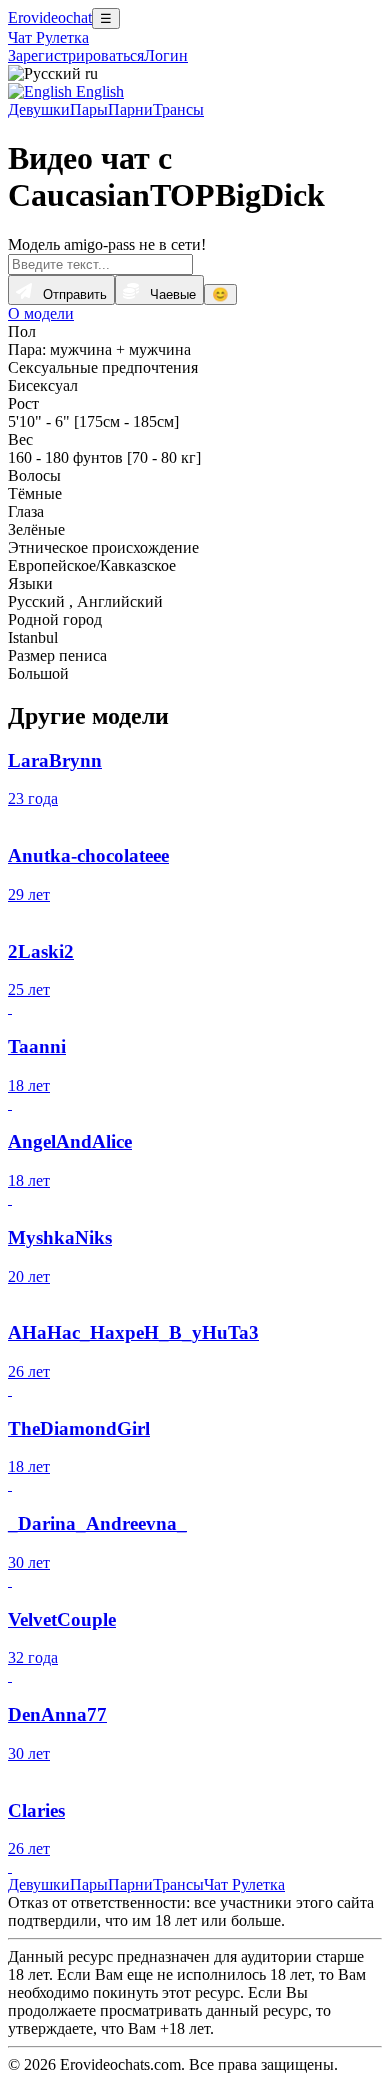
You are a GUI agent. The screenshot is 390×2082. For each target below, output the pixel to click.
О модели (41, 313)
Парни (130, 109)
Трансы (178, 109)
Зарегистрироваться (76, 55)
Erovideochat (50, 17)
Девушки (39, 109)
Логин (166, 55)
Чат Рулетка (48, 37)
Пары (89, 109)
